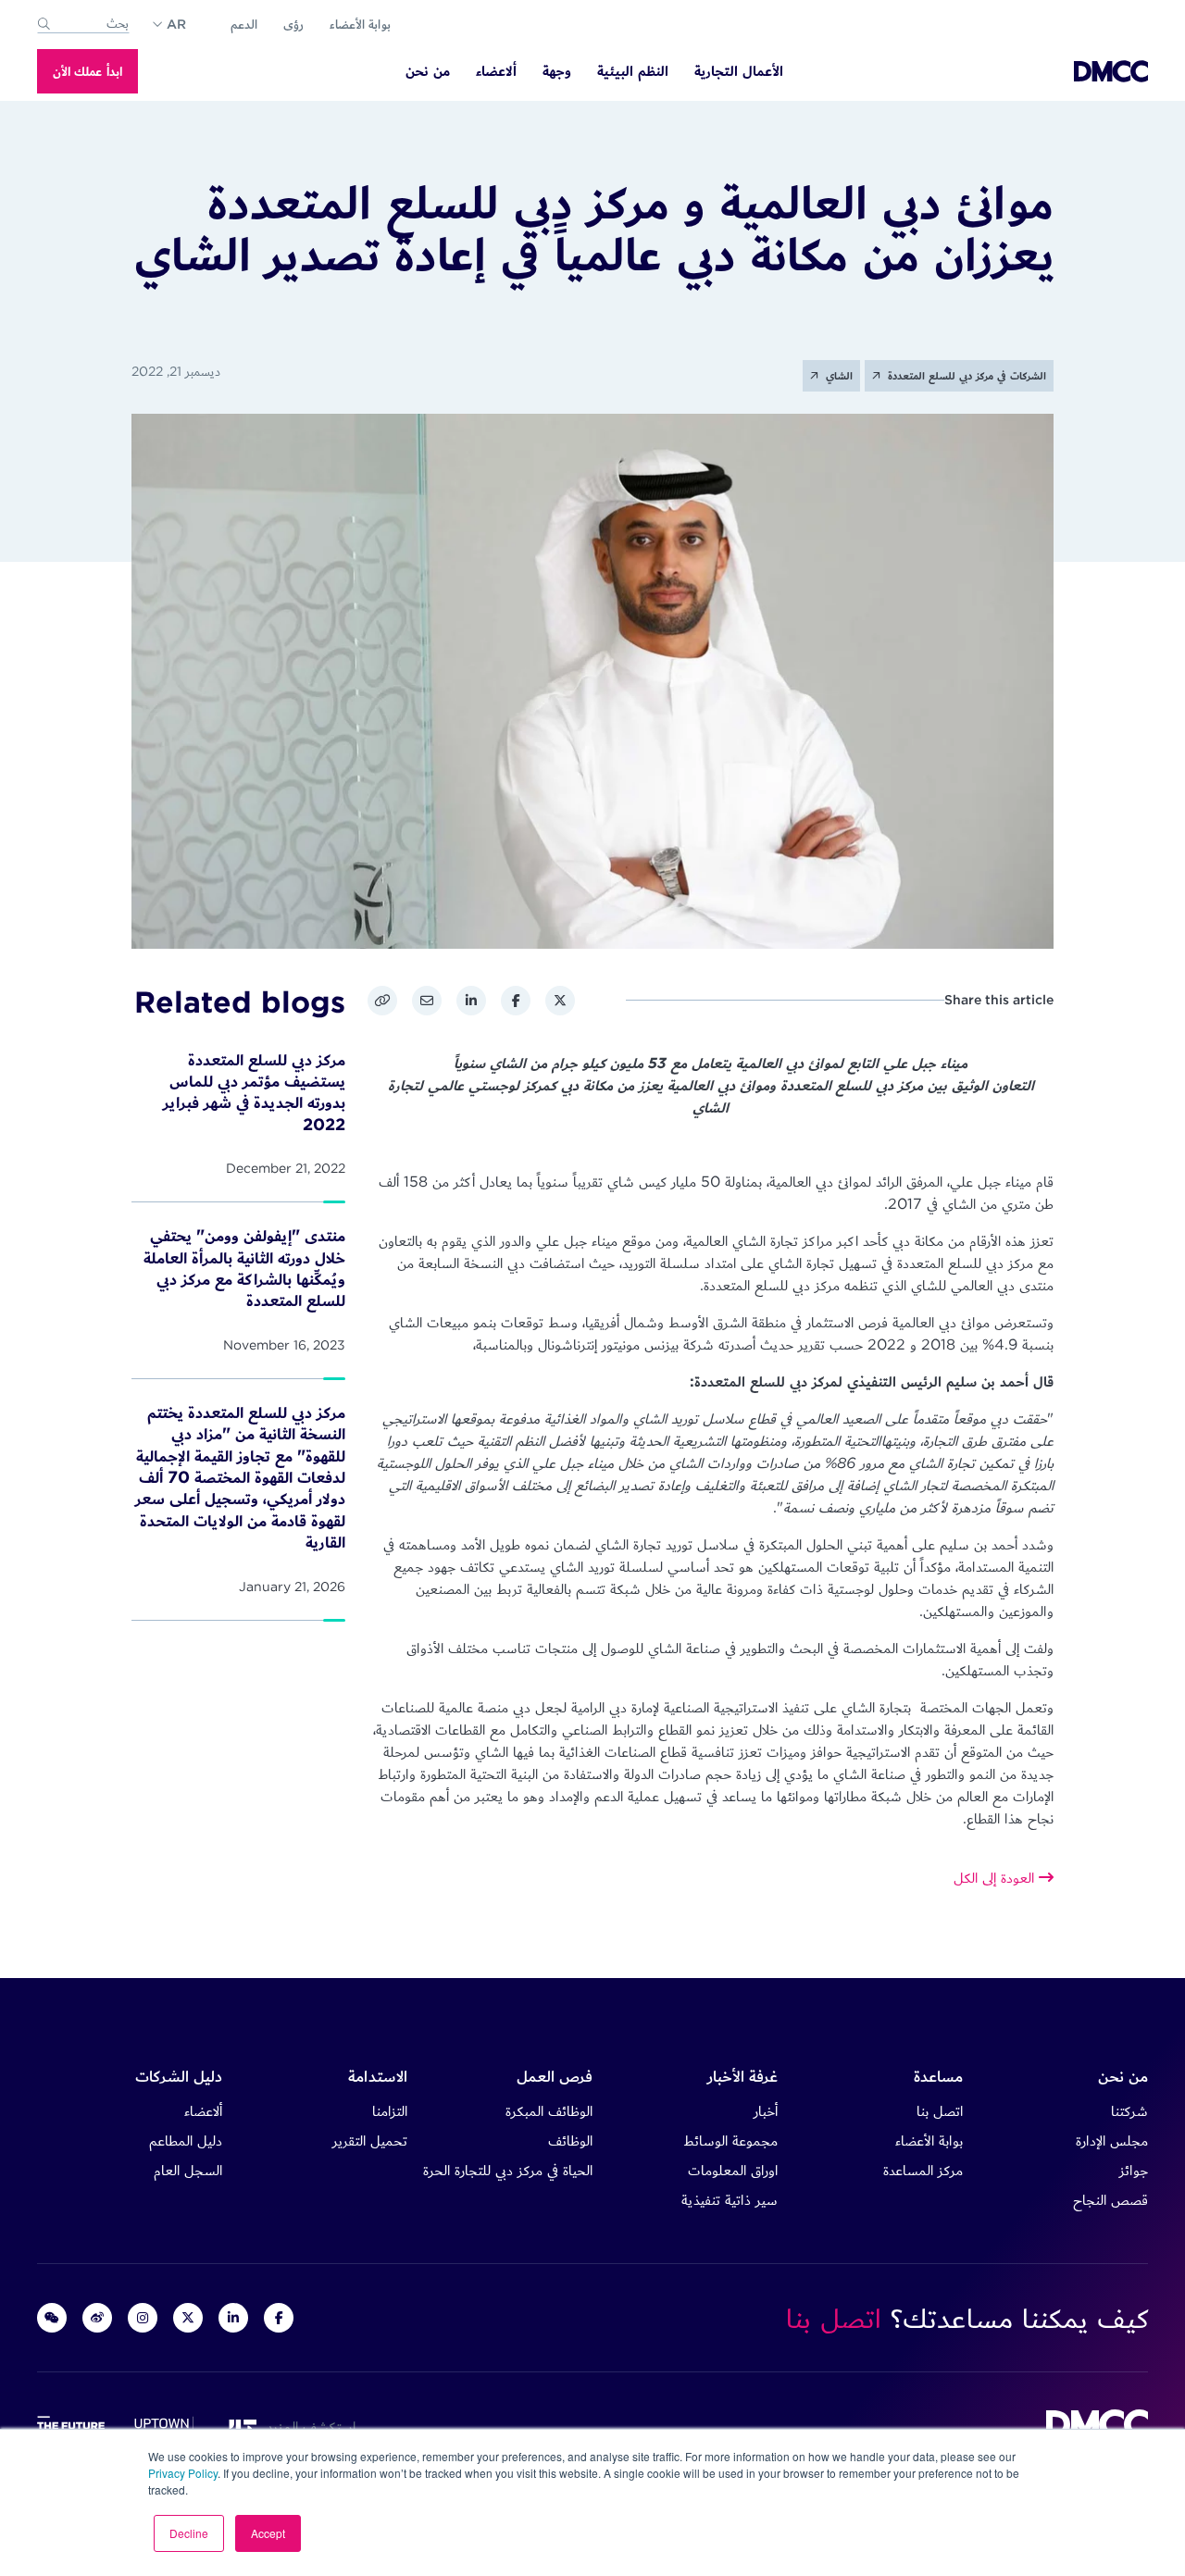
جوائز (1134, 2170)
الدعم (244, 24)
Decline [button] (189, 2533)
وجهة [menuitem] (557, 72)
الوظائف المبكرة (549, 2111)
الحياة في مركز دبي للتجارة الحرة (508, 2170)
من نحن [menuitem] (428, 72)
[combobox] (83, 24)
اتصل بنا (940, 2111)
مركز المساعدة (923, 2170)
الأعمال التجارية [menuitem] (739, 72)
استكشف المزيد (306, 2427)
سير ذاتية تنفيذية (730, 2200)
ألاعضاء (203, 2111)
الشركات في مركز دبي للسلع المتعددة (965, 375)
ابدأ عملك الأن (87, 71)
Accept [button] (268, 2533)
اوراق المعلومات (733, 2170)
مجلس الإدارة (1112, 2140)
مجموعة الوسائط (730, 2140)
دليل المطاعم (186, 2140)
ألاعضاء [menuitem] (496, 72)
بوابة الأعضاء (360, 24)
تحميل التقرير (370, 2140)
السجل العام (188, 2170)
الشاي (837, 375)
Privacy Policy (183, 2473)
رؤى (293, 24)
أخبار (766, 2111)
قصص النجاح (1110, 2200)
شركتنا (1129, 2111)
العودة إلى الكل (996, 1878)
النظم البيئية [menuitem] (633, 72)
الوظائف (570, 2140)
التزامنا (390, 2111)
